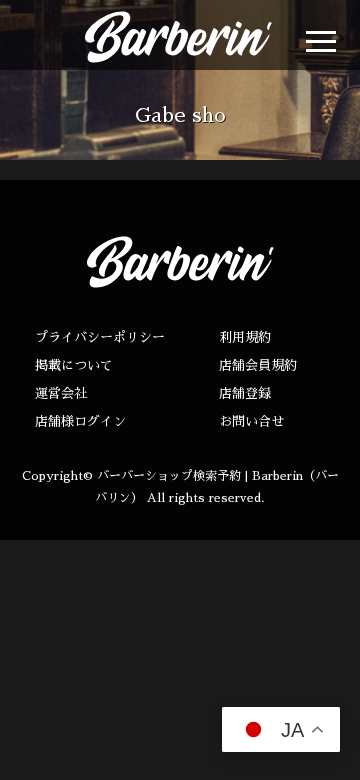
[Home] (158, 37)
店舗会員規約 (258, 365)
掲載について (74, 365)
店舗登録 (245, 393)
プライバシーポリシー (100, 337)
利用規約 (245, 337)
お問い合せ (251, 421)
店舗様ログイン (80, 421)
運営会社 (61, 393)
